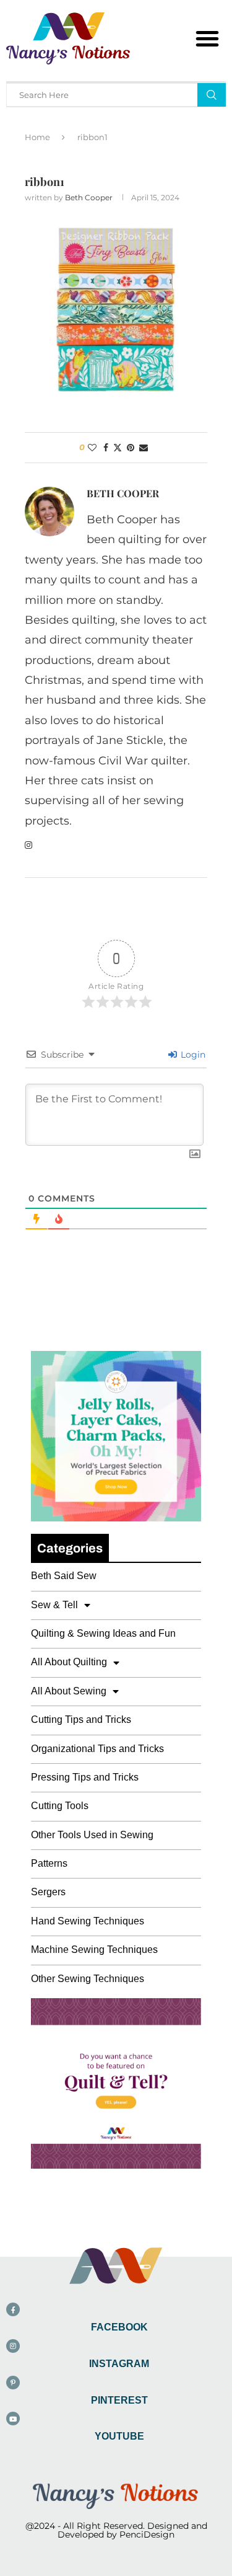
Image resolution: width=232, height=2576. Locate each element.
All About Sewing (69, 1691)
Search (212, 95)
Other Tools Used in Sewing (92, 1835)
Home (37, 137)
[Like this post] (92, 448)
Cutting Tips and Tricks (81, 1720)
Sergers (48, 1892)
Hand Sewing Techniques (88, 1921)
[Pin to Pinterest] (131, 448)
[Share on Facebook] (106, 448)
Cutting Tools (60, 1806)
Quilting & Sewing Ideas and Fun (103, 1633)
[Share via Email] (144, 448)
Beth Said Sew (64, 1576)
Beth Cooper (89, 197)
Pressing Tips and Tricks (85, 1777)
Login (192, 1055)
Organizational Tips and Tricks (97, 1749)
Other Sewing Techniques (88, 1979)
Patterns (49, 1863)
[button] (207, 38)
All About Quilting (69, 1662)
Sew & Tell (54, 1605)
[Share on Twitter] (118, 448)
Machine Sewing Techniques (94, 1950)
